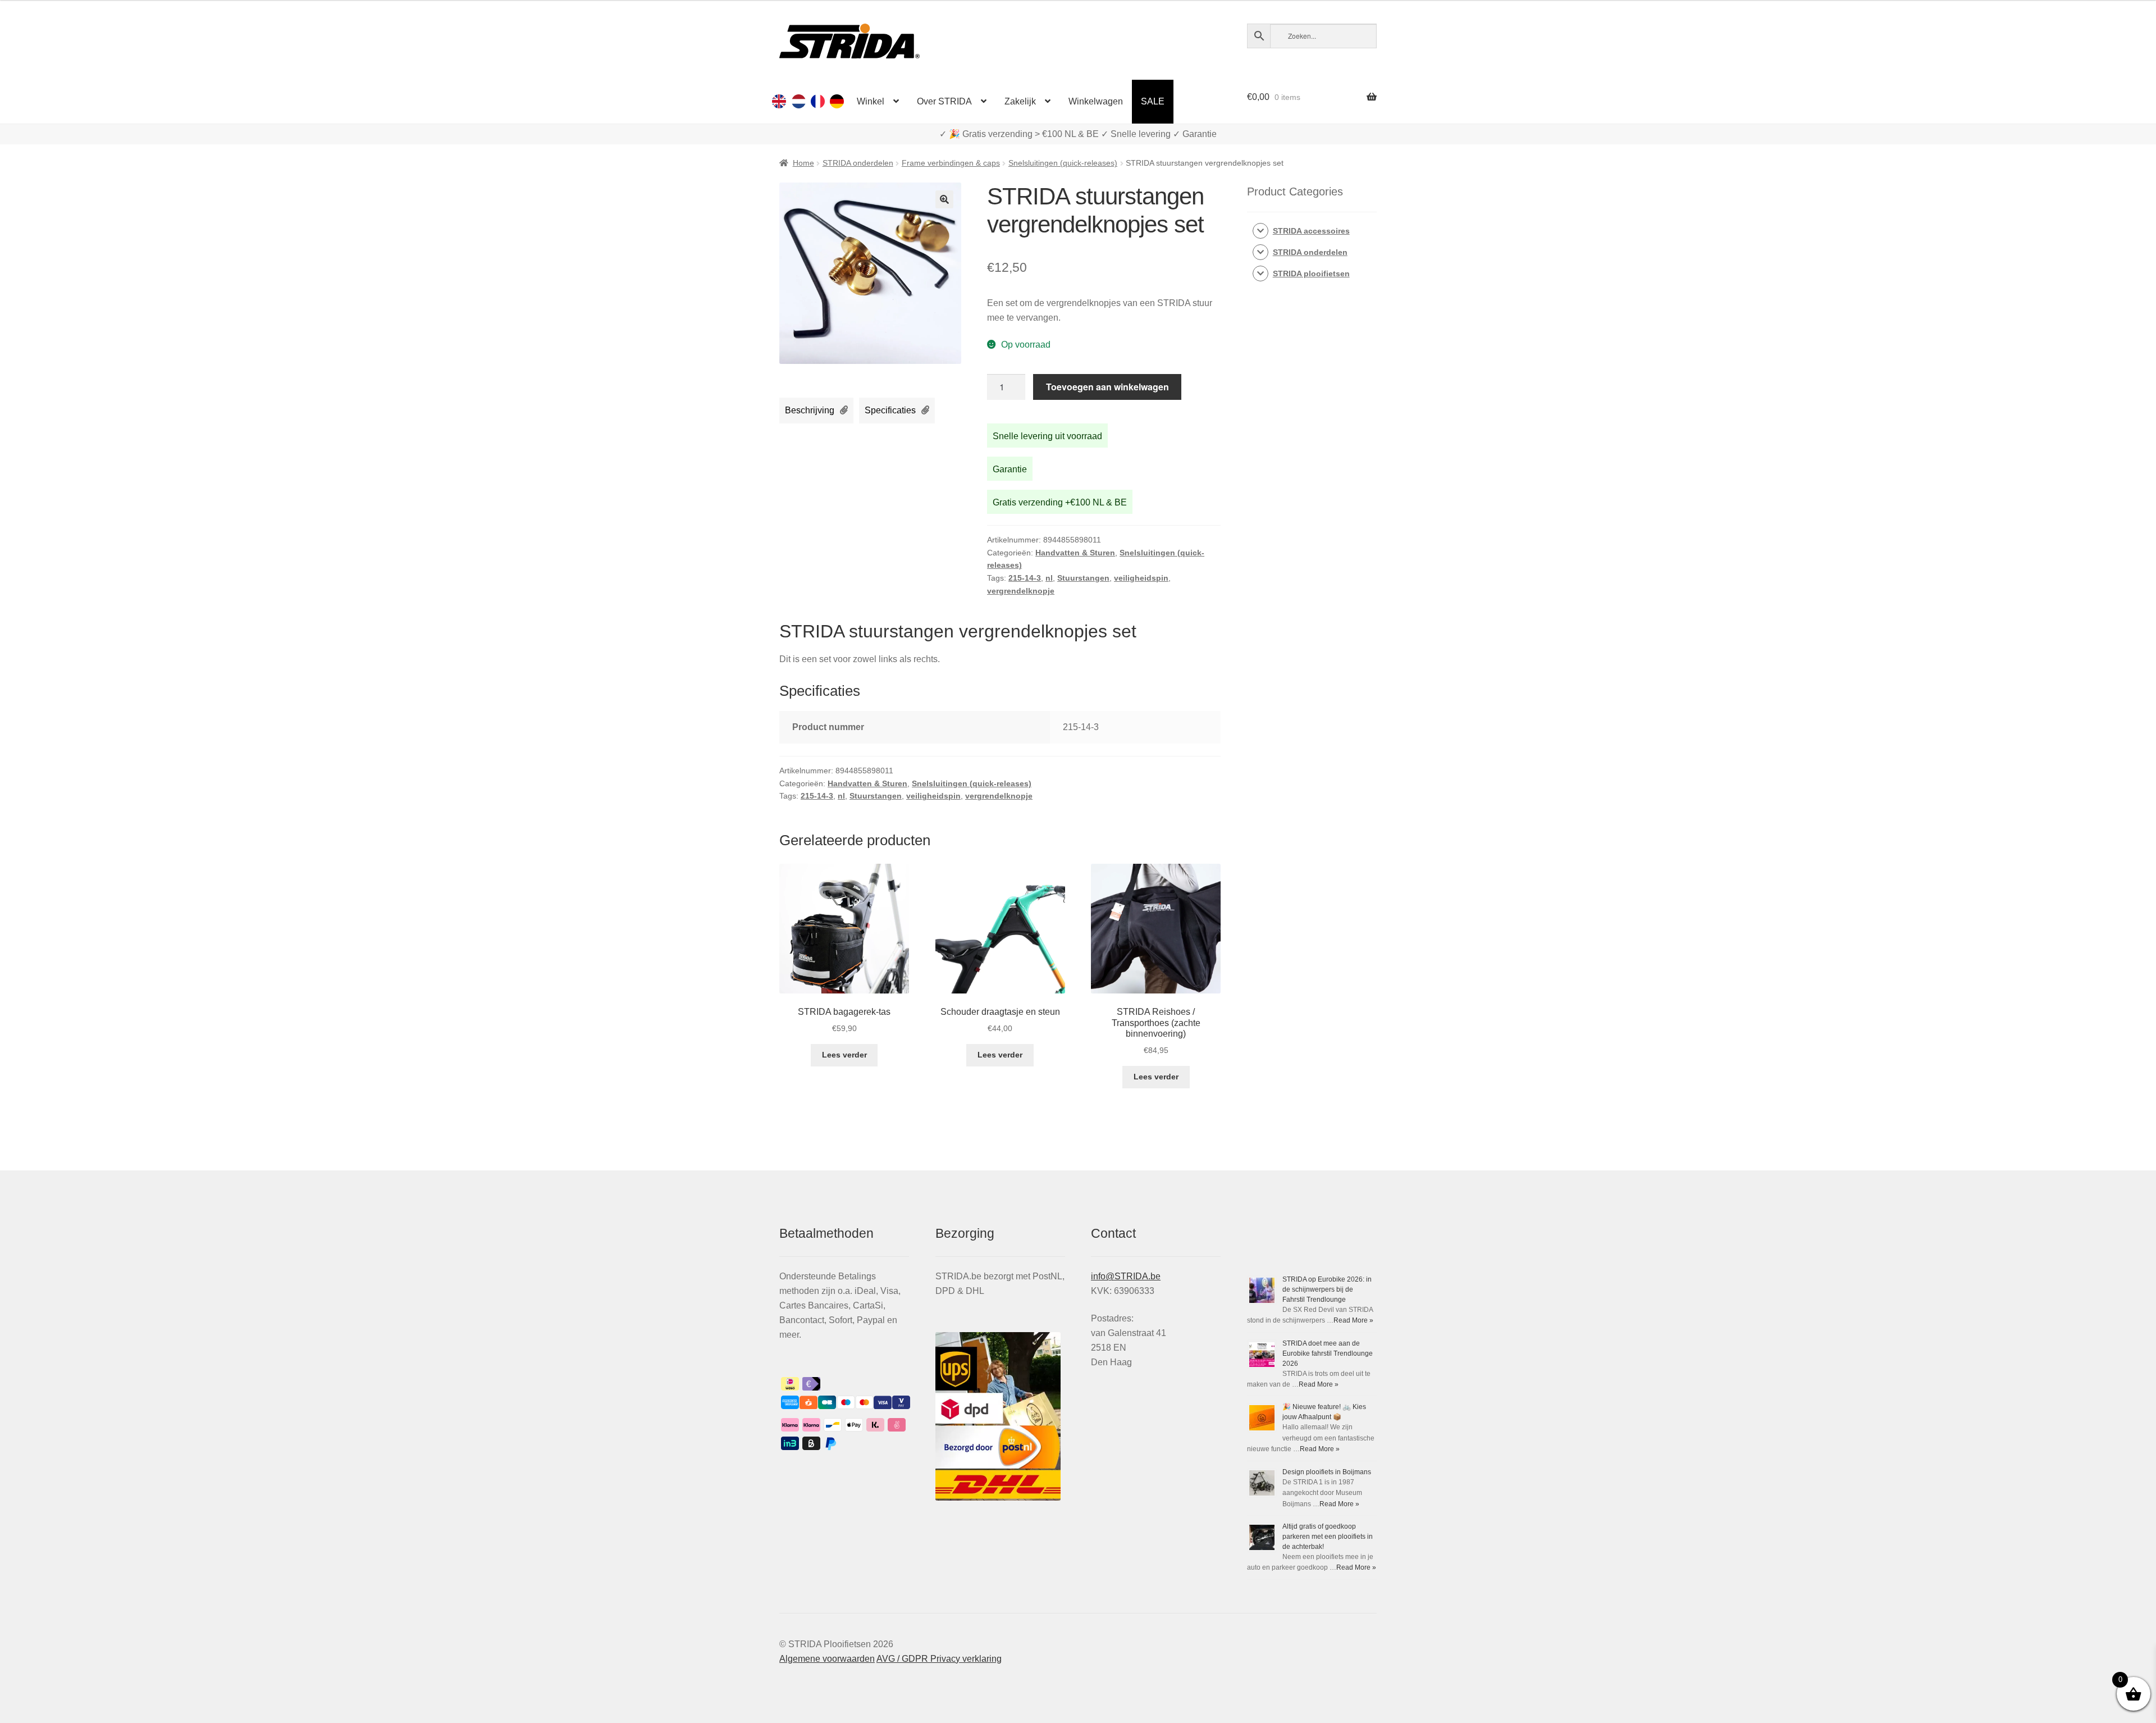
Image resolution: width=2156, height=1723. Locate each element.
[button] (944, 199)
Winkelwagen (1096, 101)
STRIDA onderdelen (858, 163)
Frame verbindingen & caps (951, 163)
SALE (1153, 101)
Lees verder (844, 1055)
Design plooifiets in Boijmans (1327, 1472)
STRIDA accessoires (1311, 231)
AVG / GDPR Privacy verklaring (939, 1659)
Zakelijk (1020, 101)
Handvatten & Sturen (1075, 553)
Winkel (871, 101)
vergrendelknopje (1021, 591)
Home (803, 163)
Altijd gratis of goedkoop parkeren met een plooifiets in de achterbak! (1328, 1537)
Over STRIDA (944, 101)
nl (1049, 578)
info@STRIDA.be (1126, 1276)
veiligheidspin (1141, 578)
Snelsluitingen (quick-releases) (1063, 163)
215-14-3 (1025, 578)
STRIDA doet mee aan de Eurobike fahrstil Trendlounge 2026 (1328, 1353)
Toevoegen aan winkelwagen (1107, 387)
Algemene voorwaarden (827, 1659)
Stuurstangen (1083, 578)
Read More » (1353, 1320)
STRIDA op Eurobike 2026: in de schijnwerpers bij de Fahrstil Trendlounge (1327, 1289)
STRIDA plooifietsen (1311, 274)
